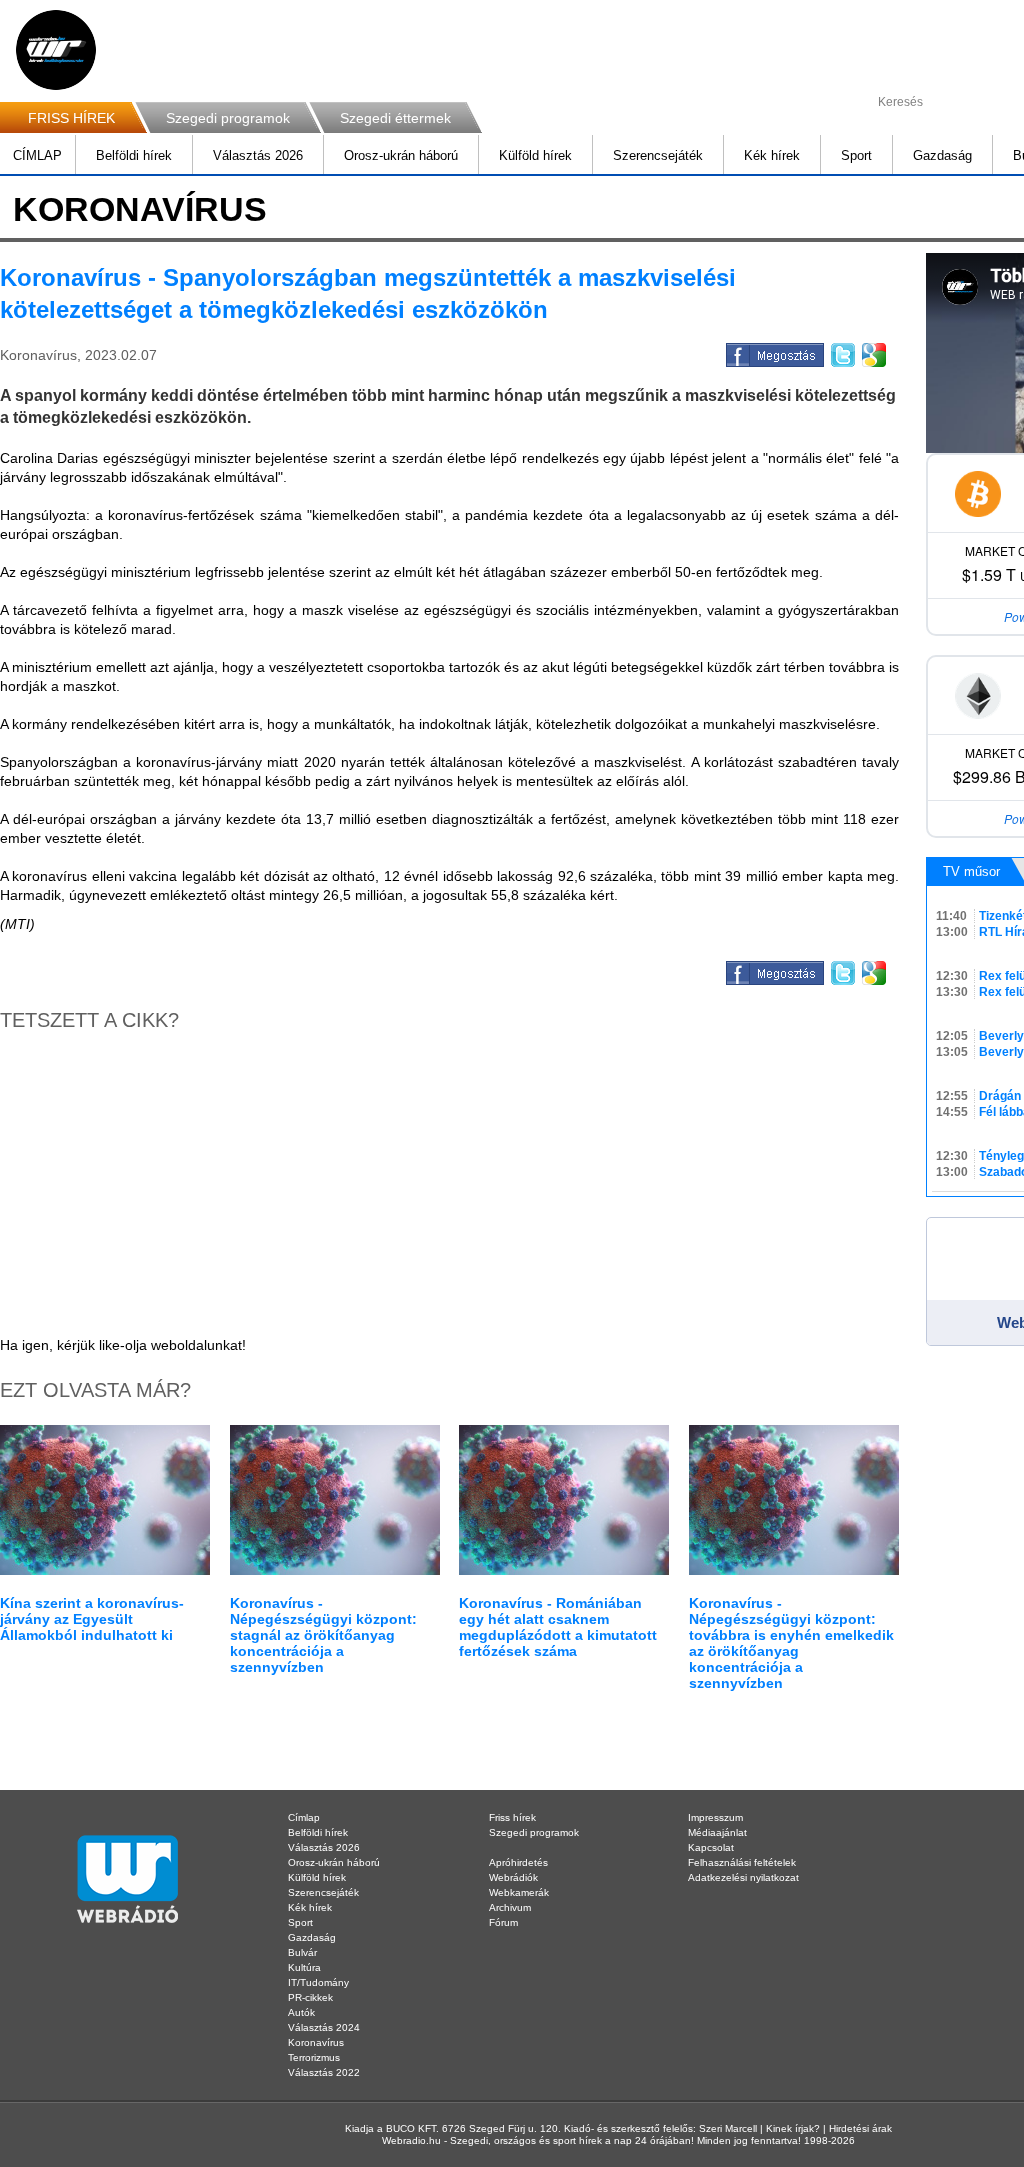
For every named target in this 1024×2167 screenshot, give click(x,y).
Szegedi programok (228, 118)
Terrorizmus (314, 2057)
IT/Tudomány (318, 1982)
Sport (856, 155)
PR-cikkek (310, 1997)
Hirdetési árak (860, 2128)
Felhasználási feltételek (742, 1862)
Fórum (503, 1922)
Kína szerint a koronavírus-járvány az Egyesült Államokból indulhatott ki (92, 1619)
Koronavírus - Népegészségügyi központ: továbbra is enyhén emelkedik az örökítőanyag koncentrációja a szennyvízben (791, 1643)
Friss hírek (512, 1817)
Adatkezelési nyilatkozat (743, 1877)
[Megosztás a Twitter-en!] (841, 352)
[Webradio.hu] (56, 50)
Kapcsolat (711, 1847)
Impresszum (715, 1817)
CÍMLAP (37, 155)
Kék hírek (772, 155)
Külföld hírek (535, 155)
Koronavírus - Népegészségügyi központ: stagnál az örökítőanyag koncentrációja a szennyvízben (323, 1635)
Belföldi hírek (134, 155)
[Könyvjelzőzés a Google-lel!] (872, 352)
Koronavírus (316, 2042)
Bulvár (302, 1952)
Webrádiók (513, 1877)
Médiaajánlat (717, 1832)
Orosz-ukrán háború (401, 155)
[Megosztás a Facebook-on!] (773, 352)
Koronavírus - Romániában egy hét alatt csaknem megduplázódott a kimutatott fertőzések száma (558, 1627)
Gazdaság (942, 155)
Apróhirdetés (518, 1862)
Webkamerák (519, 1892)
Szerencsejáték (658, 155)
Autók (301, 2012)
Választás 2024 (324, 2027)
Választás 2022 (324, 2072)
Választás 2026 (258, 155)
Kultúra (304, 1967)
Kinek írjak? (793, 2128)
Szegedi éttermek (395, 118)
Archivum (510, 1907)
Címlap (304, 1817)
